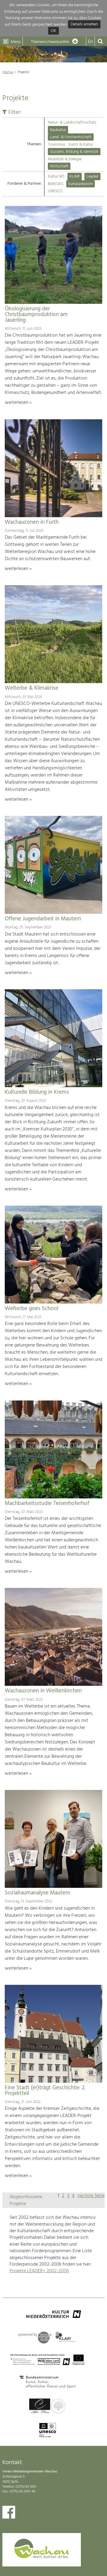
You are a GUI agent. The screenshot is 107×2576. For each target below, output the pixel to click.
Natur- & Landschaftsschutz (72, 123)
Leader (92, 177)
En (90, 42)
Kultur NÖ (56, 177)
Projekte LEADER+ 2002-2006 (39, 2271)
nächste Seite (91, 2196)
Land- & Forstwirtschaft (71, 137)
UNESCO (55, 191)
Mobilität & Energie (65, 159)
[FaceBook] (9, 2514)
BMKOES (56, 184)
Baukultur (58, 130)
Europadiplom (81, 184)
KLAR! (75, 177)
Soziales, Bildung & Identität (74, 152)
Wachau (8, 72)
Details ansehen (84, 25)
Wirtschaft (59, 166)
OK (53, 31)
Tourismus (57, 145)
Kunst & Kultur (81, 145)
